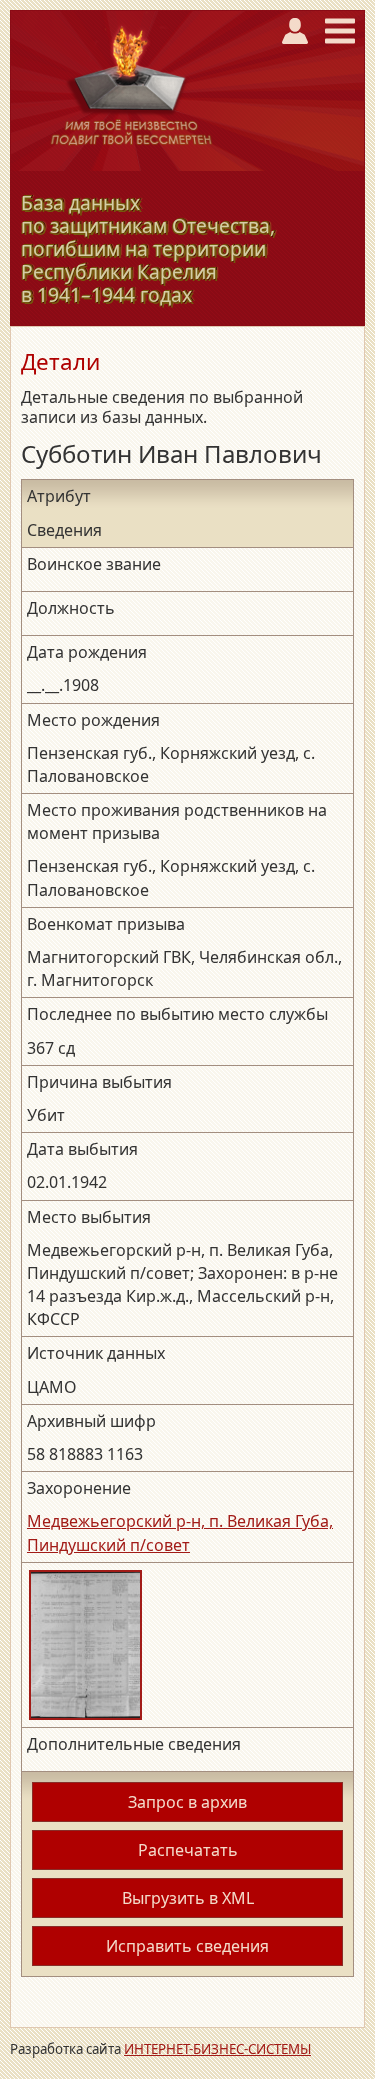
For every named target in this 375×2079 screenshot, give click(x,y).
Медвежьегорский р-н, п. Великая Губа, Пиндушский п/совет (180, 1532)
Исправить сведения (187, 1946)
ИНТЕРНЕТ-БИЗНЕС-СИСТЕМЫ (217, 2049)
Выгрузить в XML (188, 1898)
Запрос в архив (187, 1802)
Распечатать (188, 1850)
